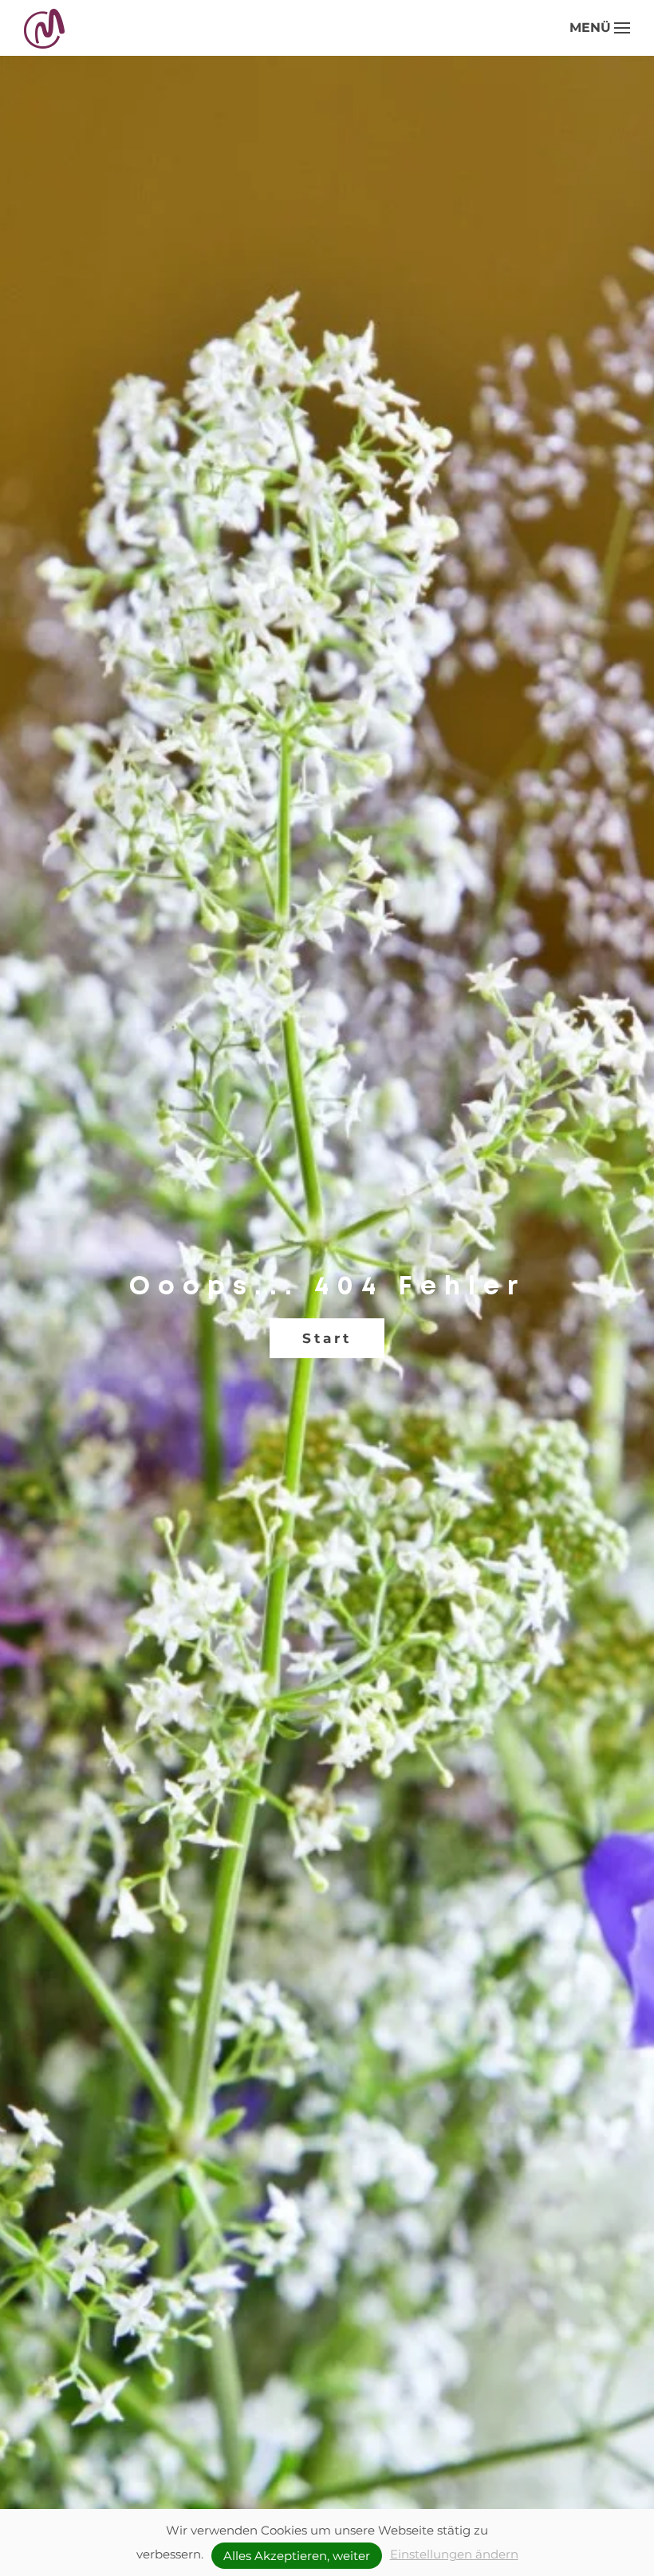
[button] (600, 28)
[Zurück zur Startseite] (46, 28)
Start (327, 1338)
